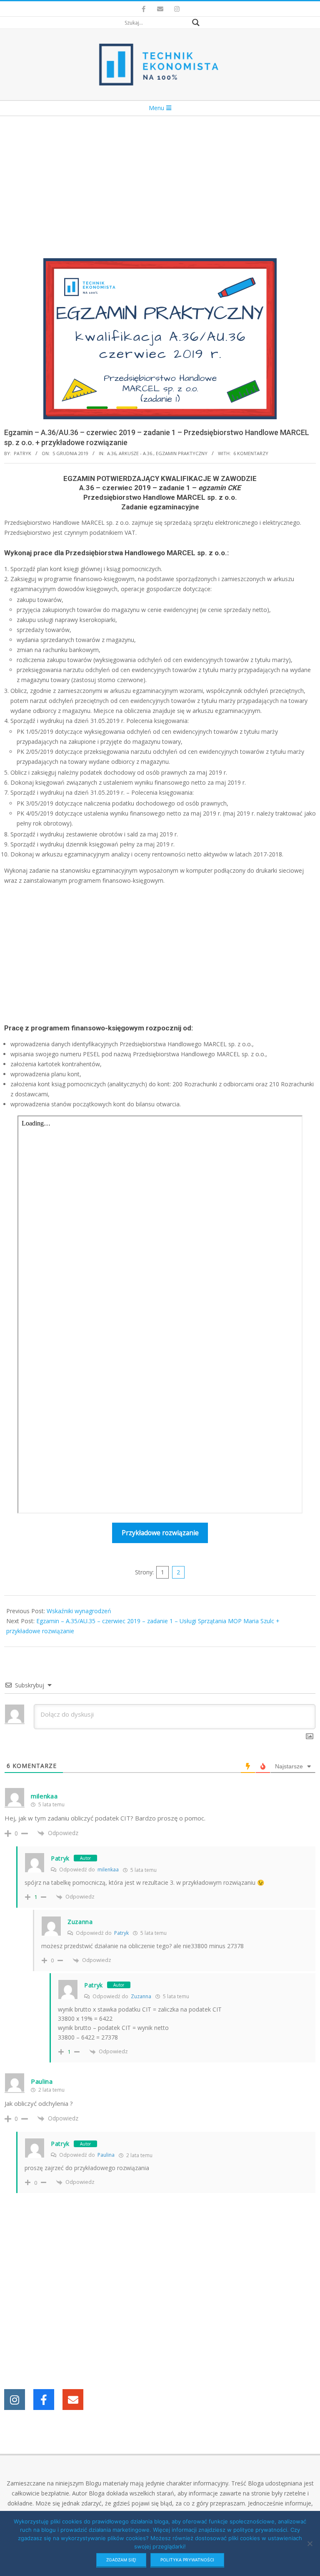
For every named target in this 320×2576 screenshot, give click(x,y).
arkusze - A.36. (136, 453)
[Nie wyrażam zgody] (310, 2543)
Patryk (60, 1858)
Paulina (106, 2155)
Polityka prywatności (187, 2560)
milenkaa (108, 1870)
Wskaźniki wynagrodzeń (79, 1611)
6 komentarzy (251, 453)
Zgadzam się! (121, 2560)
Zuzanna (141, 1996)
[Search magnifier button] (196, 23)
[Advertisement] (160, 179)
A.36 (112, 453)
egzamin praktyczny (182, 453)
